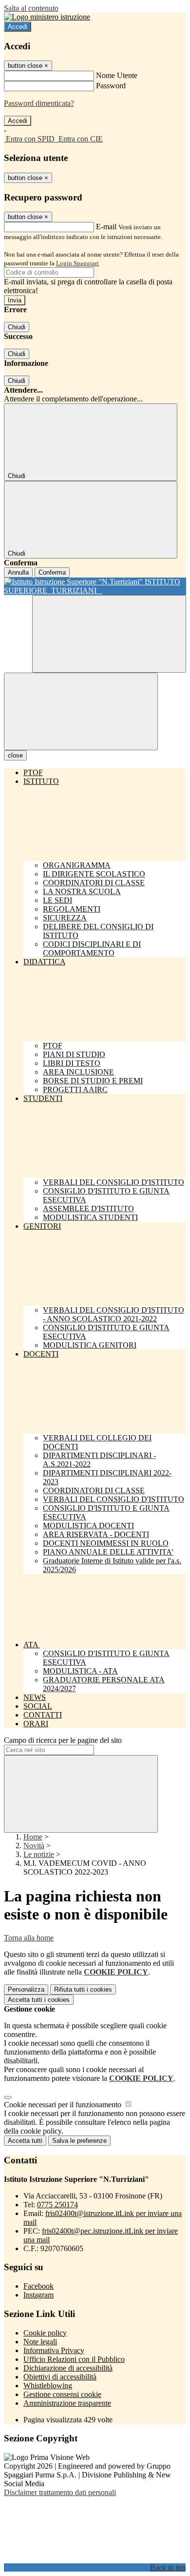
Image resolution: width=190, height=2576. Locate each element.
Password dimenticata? (39, 103)
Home (33, 1837)
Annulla (18, 572)
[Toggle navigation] (81, 711)
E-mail (106, 227)
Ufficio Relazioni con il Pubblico (74, 2359)
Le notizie (39, 1854)
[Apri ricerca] (109, 634)
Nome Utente (117, 75)
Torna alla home (29, 1938)
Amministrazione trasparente (67, 2403)
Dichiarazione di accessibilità (68, 2368)
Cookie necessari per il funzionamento (64, 2105)
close (15, 755)
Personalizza (26, 1989)
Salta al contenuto (31, 8)
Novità (34, 1846)
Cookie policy (45, 2333)
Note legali (40, 2342)
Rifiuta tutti (83, 1989)
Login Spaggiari (77, 263)
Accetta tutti (39, 2000)
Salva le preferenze (79, 2141)
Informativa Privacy (54, 2350)
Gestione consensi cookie (62, 2394)
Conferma (52, 572)
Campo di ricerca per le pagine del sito (63, 1740)
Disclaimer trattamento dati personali (60, 2492)
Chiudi (17, 327)
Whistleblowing (48, 2386)
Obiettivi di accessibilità (60, 2377)
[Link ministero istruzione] (47, 17)
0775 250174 (57, 2205)
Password (111, 86)
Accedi (18, 27)
